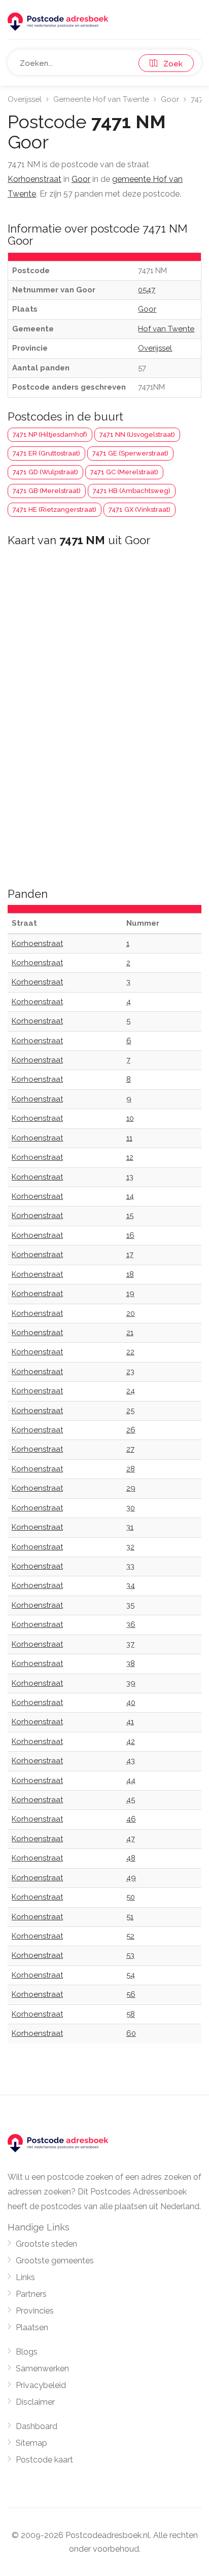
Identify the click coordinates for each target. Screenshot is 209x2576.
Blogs (27, 2352)
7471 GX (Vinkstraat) (140, 509)
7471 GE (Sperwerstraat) (130, 453)
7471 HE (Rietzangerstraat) (55, 509)
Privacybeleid (41, 2385)
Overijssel (25, 99)
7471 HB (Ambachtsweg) (132, 491)
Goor (170, 99)
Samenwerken (42, 2369)
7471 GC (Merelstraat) (124, 472)
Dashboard (37, 2426)
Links (25, 2277)
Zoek (170, 64)
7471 (198, 99)
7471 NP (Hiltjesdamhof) (50, 434)
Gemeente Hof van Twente (101, 99)
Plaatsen (32, 2327)
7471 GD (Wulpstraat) (45, 472)
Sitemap (31, 2443)
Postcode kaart (44, 2460)
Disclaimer (35, 2402)
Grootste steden (46, 2244)
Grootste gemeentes (55, 2261)
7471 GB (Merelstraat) (47, 491)
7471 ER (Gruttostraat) (46, 453)
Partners (31, 2294)
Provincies (35, 2311)
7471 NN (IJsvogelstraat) (137, 434)
